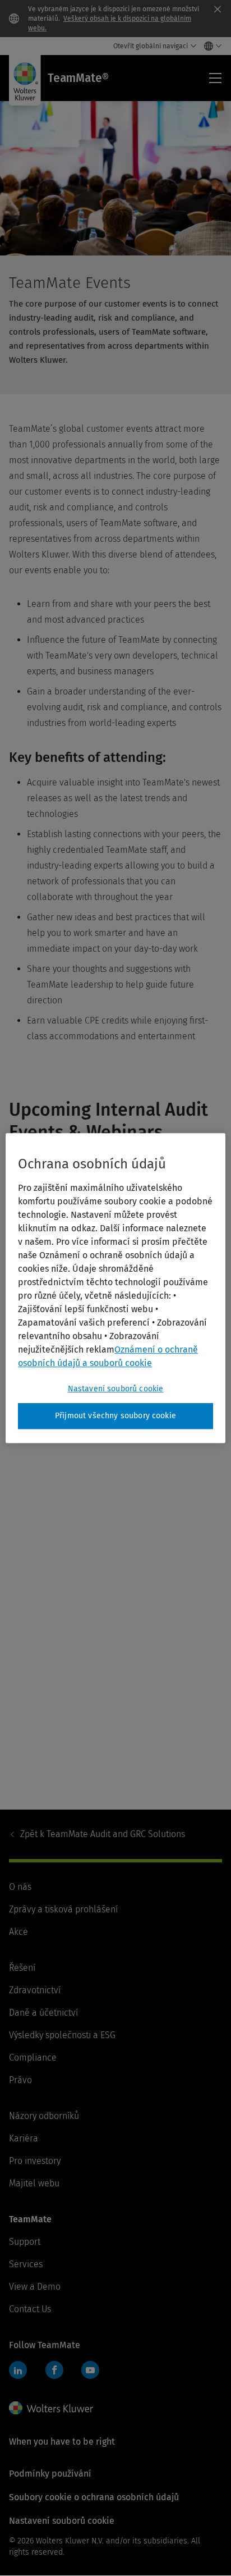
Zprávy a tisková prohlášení (63, 1909)
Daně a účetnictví (43, 2013)
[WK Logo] (51, 2408)
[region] (115, 1288)
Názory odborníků (44, 2116)
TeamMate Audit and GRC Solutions (103, 1834)
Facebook (54, 2370)
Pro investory (35, 2161)
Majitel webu (34, 2183)
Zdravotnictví (35, 1990)
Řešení (22, 1968)
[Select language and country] (210, 46)
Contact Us (30, 2309)
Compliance (33, 2057)
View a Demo (35, 2287)
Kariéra (24, 2138)
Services (26, 2264)
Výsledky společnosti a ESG (62, 2035)
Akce (19, 1932)
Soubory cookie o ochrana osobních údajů (94, 2497)
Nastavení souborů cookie (116, 1389)
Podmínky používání (50, 2474)
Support (25, 2242)
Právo (20, 2080)
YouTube (90, 2370)
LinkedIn (18, 2370)
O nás (20, 1887)
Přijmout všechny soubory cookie (115, 1416)
